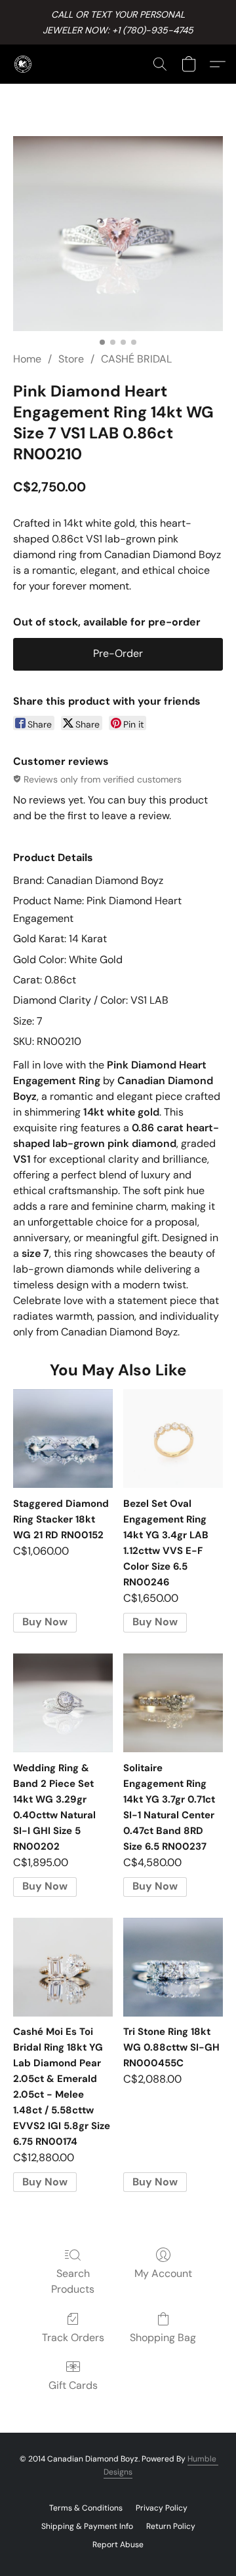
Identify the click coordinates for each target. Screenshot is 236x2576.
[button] (24, 64)
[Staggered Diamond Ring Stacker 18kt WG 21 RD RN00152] (63, 1439)
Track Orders (73, 2338)
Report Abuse (118, 2545)
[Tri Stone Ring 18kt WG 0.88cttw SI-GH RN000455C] (173, 1967)
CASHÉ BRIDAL (136, 359)
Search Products (73, 2281)
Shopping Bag (163, 2338)
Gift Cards (73, 2385)
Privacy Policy (162, 2508)
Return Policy (171, 2526)
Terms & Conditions (86, 2508)
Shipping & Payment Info (87, 2526)
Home (27, 359)
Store (71, 359)
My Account (163, 2273)
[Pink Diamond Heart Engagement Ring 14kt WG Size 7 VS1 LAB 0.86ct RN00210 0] (118, 234)
